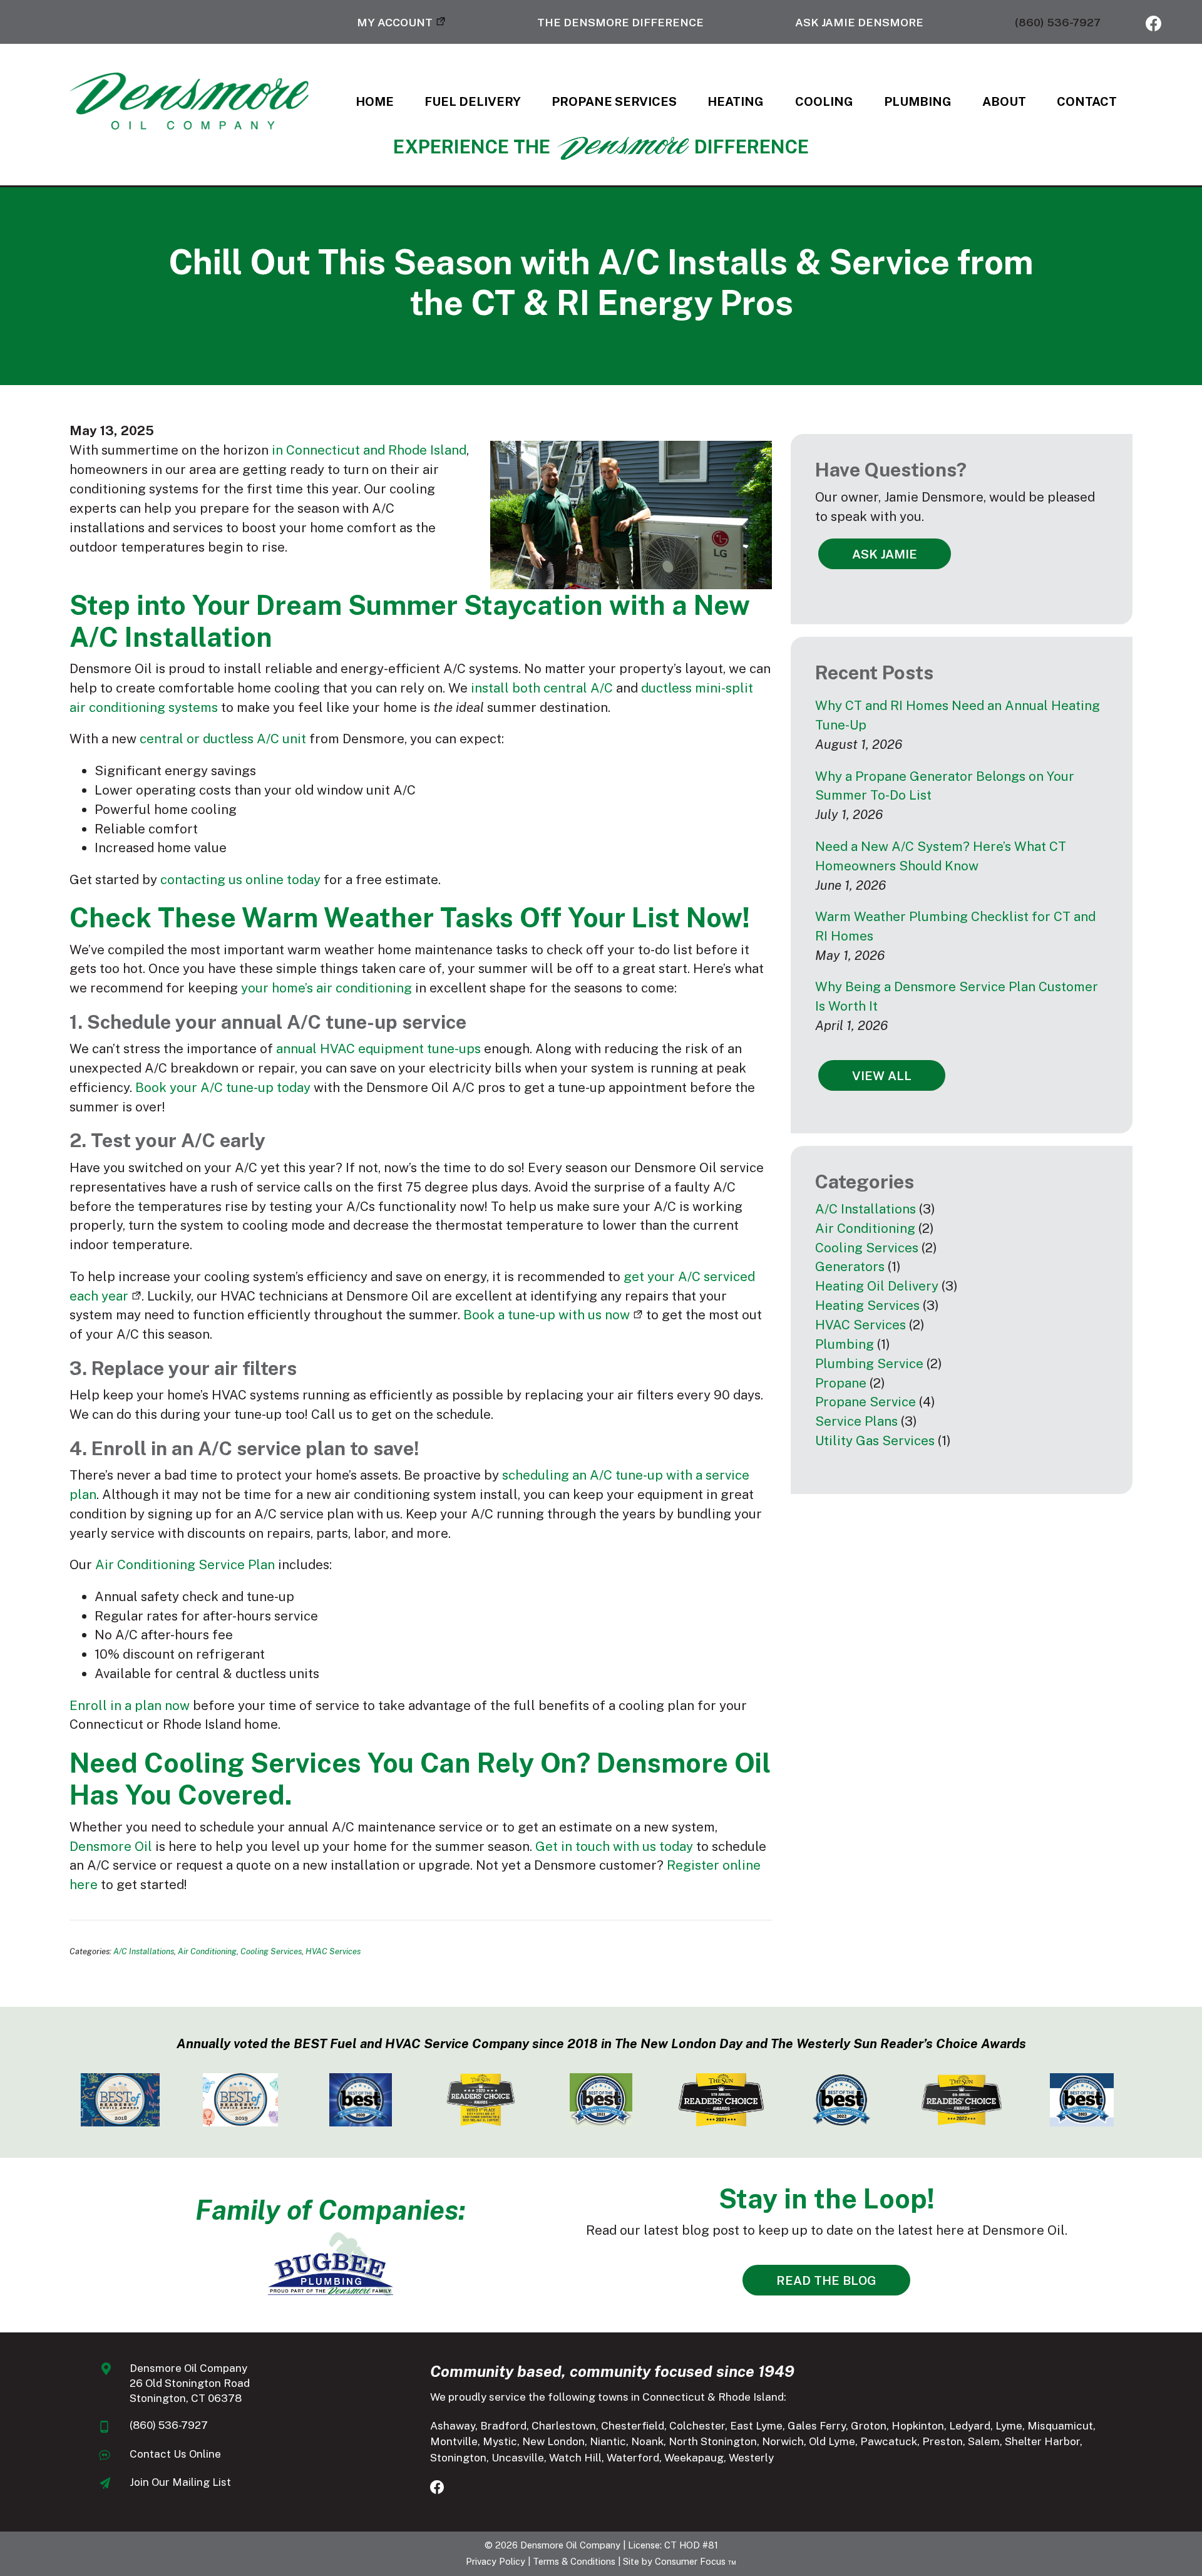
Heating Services (867, 1305)
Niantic (608, 2441)
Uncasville (518, 2458)
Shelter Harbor (1042, 2441)
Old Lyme (832, 2441)
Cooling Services (271, 1951)
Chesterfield (633, 2426)
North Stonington (713, 2441)
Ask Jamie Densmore (859, 22)
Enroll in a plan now (130, 1705)
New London (553, 2441)
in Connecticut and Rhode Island (369, 450)
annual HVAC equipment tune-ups (378, 1048)
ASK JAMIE (885, 554)
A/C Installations (144, 1951)
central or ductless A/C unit (223, 739)
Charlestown (564, 2426)
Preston (943, 2441)
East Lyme (756, 2426)
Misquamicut (1060, 2426)
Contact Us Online (175, 2454)
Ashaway (453, 2426)
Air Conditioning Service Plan (185, 1564)
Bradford (503, 2426)
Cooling (824, 101)
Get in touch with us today (614, 1846)
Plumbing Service (869, 1363)
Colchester (697, 2426)
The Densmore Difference (620, 22)
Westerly (751, 2458)
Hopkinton (918, 2426)
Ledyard (970, 2426)
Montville (454, 2441)
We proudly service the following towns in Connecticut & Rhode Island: (608, 2397)
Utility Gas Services (875, 1440)
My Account (395, 22)
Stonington (458, 2458)
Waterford (633, 2458)
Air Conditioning (207, 1951)
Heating (736, 101)
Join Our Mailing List (180, 2482)
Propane (841, 1383)
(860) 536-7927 (1058, 22)
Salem (984, 2441)
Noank (647, 2441)
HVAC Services (333, 1951)
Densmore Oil (111, 1846)
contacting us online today (240, 879)
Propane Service (866, 1402)
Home (375, 101)
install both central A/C (542, 688)
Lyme (1009, 2426)
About (1004, 101)
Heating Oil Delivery (877, 1286)
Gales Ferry (817, 2426)
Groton (869, 2426)
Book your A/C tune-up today (223, 1087)
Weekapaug (694, 2458)
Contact (1087, 101)
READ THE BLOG (826, 2280)
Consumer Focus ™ (696, 2561)
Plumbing (918, 101)
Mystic (500, 2441)
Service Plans (856, 1421)
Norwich (783, 2441)
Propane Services (614, 101)
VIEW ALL (882, 1075)
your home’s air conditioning (326, 988)
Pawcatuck (889, 2441)
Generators (850, 1266)
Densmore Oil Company (570, 2545)
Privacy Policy (496, 2561)
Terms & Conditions (574, 2561)
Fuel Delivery (473, 101)
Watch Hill (575, 2458)
